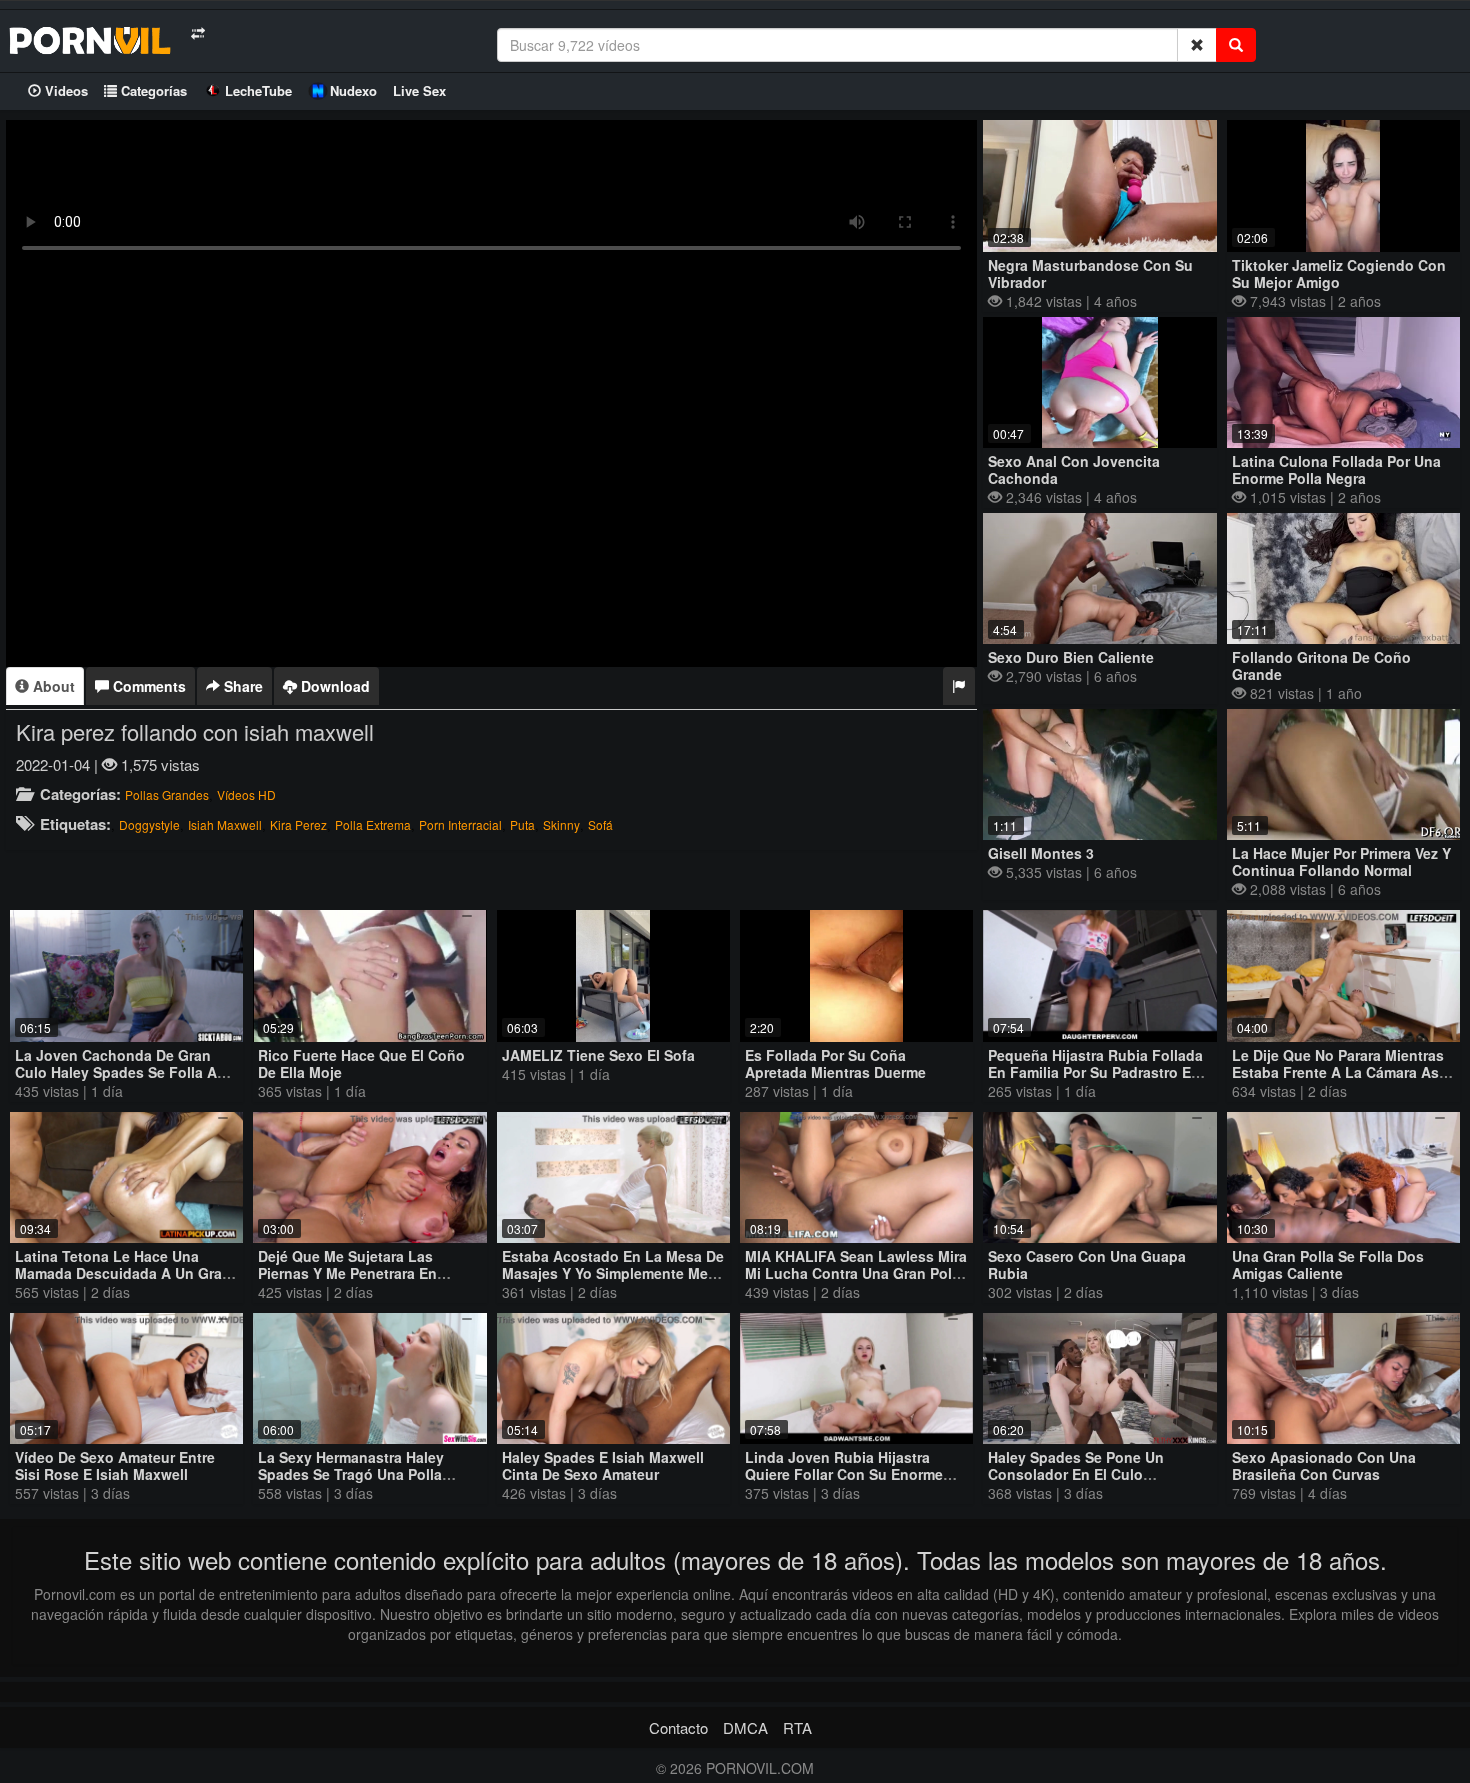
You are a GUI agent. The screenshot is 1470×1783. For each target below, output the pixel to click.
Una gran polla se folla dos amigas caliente (1328, 1264)
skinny (561, 824)
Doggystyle (149, 824)
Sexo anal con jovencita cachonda (1074, 469)
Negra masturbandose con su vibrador (1090, 273)
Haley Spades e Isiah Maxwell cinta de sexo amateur (603, 1465)
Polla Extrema (373, 824)
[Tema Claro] (197, 33)
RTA (797, 1727)
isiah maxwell (225, 824)
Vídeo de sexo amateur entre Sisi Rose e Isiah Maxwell (115, 1465)
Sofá (600, 824)
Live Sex (419, 90)
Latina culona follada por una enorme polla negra (1336, 469)
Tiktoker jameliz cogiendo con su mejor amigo (1339, 273)
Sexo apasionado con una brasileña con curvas (1324, 1465)
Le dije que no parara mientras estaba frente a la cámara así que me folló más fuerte (1338, 1072)
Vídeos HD (246, 794)
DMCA (745, 1727)
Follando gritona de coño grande (1321, 665)
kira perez (298, 824)
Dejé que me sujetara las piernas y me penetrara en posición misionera (347, 1273)
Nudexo (353, 90)
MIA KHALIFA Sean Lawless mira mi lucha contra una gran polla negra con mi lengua (856, 1273)
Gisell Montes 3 (1041, 853)
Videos (64, 90)
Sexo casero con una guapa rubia (1087, 1264)
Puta (522, 824)
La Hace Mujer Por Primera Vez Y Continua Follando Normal (1341, 861)
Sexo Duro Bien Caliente (1071, 657)
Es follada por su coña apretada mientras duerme (835, 1063)
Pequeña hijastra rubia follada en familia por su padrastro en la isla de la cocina (1095, 1072)
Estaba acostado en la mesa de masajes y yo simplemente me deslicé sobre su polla (613, 1273)
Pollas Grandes (167, 794)
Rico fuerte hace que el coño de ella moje (361, 1063)
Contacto (678, 1727)
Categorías (152, 90)
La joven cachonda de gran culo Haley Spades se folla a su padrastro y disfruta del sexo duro (126, 1080)
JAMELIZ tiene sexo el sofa (598, 1055)
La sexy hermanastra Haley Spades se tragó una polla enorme (351, 1474)
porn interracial (460, 824)
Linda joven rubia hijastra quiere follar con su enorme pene (844, 1474)
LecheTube (258, 90)
